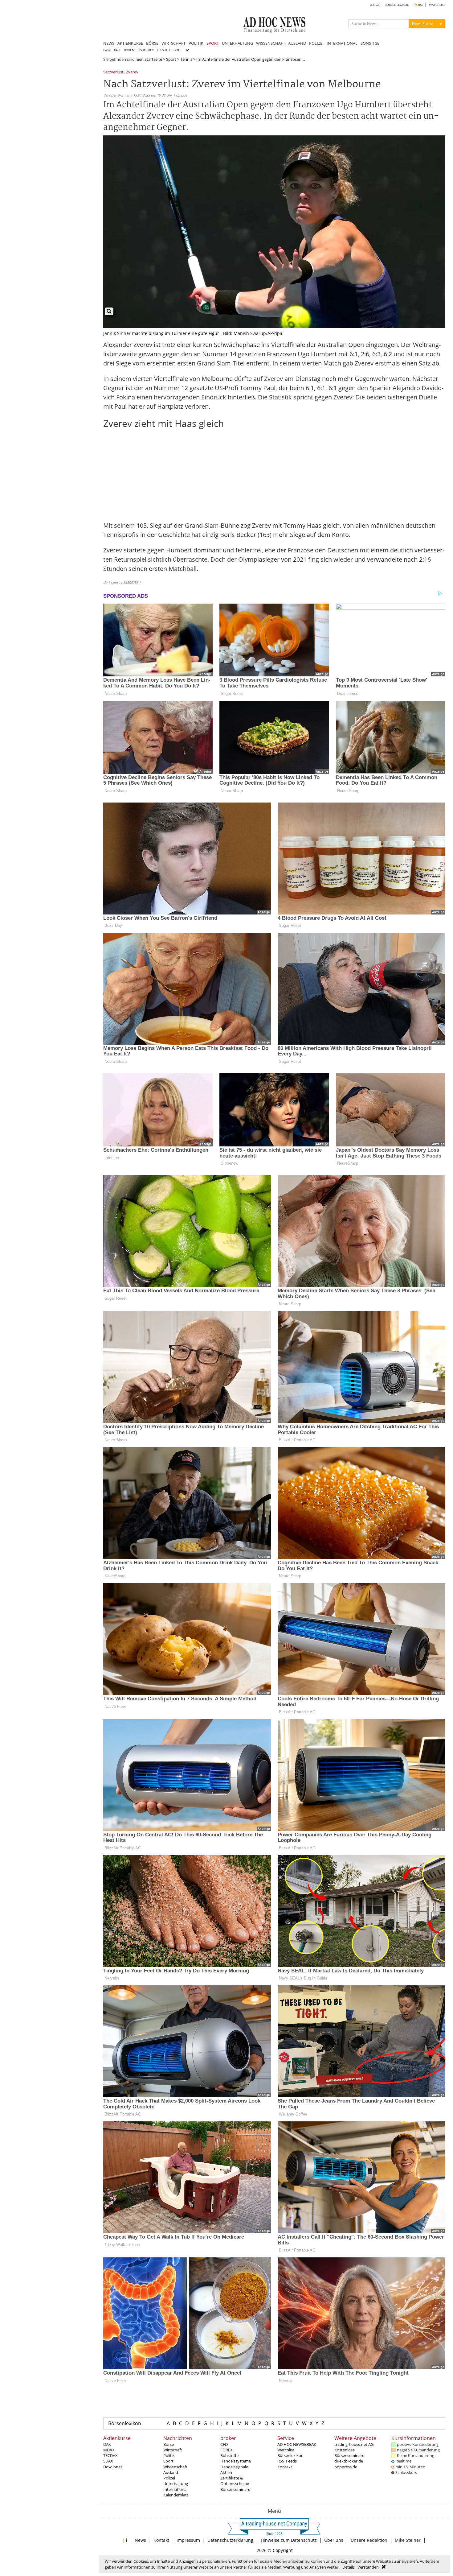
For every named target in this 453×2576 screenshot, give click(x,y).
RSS (420, 5)
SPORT (213, 43)
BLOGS (375, 5)
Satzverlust (113, 72)
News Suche (422, 24)
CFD (224, 2444)
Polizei (169, 2478)
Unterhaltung (176, 2483)
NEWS (109, 43)
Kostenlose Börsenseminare (349, 2453)
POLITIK (196, 43)
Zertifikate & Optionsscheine (235, 2481)
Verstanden (368, 2567)
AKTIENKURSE (130, 43)
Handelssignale (234, 2467)
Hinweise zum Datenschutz (289, 2540)
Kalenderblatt (176, 2495)
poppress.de (346, 2467)
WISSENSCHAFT (271, 43)
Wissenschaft (175, 2467)
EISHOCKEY (146, 50)
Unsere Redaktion (369, 2540)
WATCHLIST (437, 5)
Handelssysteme (236, 2461)
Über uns (334, 2540)
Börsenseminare (235, 2489)
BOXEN (129, 50)
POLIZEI (316, 43)
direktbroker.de (349, 2461)
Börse (169, 2444)
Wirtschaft (173, 2450)
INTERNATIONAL (342, 43)
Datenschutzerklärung (230, 2540)
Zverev (132, 72)
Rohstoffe (229, 2455)
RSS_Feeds (287, 2461)
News (140, 2540)
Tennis (186, 59)
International (175, 2489)
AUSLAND (297, 43)
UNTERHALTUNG (237, 43)
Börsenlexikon (125, 2423)
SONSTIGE (370, 43)
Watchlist (286, 2450)
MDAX (109, 2450)
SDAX (108, 2461)
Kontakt (285, 2467)
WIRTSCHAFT (173, 43)
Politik (169, 2455)
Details (349, 2567)
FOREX (226, 2450)
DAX (107, 2444)
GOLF (177, 50)
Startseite (153, 59)
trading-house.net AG (354, 2444)
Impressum (188, 2540)
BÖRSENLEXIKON (397, 5)
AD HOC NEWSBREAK (297, 2444)
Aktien (226, 2472)
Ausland (171, 2472)
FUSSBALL (164, 50)
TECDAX (110, 2455)
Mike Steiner (408, 2540)
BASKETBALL (112, 50)
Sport (171, 59)
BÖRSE (152, 43)
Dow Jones (113, 2467)
